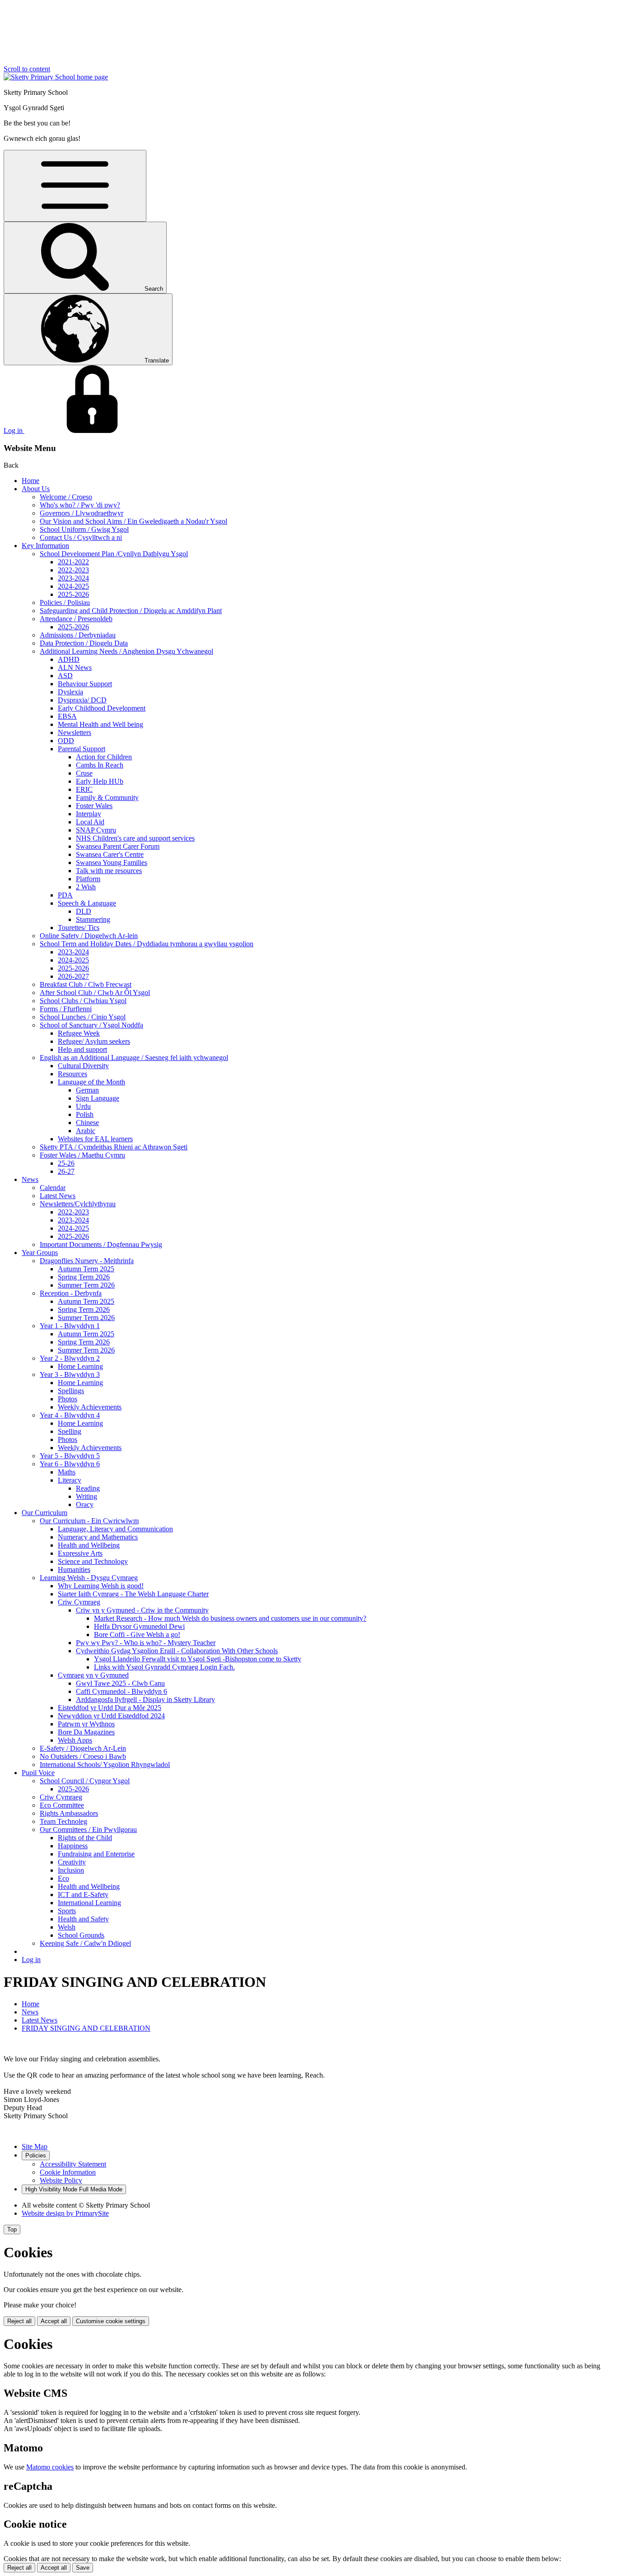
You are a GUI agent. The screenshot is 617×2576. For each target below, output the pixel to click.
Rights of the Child (85, 1838)
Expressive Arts (80, 1553)
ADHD (69, 659)
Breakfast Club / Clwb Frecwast (86, 984)
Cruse (84, 773)
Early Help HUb (100, 781)
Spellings (71, 1391)
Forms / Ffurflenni (66, 1009)
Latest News (58, 1196)
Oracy (85, 1504)
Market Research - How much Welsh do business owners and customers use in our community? (230, 1618)
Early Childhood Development (102, 708)
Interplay (89, 814)
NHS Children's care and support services (135, 838)
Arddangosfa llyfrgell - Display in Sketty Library (145, 1700)
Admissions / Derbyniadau (78, 635)
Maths (67, 1472)
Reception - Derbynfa (71, 1293)
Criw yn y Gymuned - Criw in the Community (142, 1610)
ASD (65, 676)
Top (12, 2230)
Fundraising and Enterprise (96, 1854)
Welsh (67, 1927)
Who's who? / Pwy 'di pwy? (80, 505)
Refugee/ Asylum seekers (94, 1041)
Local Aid (90, 822)
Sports (67, 1911)
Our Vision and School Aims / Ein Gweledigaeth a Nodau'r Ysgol (133, 521)
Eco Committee (62, 1805)
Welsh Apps (75, 1740)
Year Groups (40, 1253)
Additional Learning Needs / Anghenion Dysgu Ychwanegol (126, 651)
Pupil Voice (38, 1773)
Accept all (54, 2321)
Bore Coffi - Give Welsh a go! (137, 1634)
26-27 (66, 1171)
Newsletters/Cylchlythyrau (78, 1204)
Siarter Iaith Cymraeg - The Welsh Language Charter (133, 1594)
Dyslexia (70, 692)
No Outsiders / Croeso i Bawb (83, 1756)
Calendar (53, 1188)
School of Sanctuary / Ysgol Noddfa (91, 1025)
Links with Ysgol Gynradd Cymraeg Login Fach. (164, 1667)
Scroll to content (27, 69)
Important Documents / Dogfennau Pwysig (101, 1244)
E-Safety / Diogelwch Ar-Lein (83, 1748)
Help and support (82, 1049)
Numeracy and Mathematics (98, 1537)
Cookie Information (68, 2172)
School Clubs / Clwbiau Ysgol (83, 1001)
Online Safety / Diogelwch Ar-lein (89, 936)
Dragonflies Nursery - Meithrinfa (87, 1261)
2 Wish (86, 887)
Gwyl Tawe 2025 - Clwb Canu (120, 1683)
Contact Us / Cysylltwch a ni (81, 537)
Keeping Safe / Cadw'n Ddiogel (85, 1943)
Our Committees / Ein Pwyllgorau (88, 1830)
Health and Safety (83, 1919)
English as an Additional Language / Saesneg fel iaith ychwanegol (134, 1058)
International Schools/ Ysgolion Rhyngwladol (105, 1765)
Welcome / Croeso (66, 497)
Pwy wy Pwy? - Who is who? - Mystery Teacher (146, 1643)
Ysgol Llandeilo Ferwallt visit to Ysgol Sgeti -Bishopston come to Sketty (198, 1659)
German (87, 1090)
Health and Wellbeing (89, 1545)
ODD (66, 741)
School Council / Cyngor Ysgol (85, 1781)
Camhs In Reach (100, 765)
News (30, 1179)
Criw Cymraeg (79, 1602)
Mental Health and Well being (100, 724)
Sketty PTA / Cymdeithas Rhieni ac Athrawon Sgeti (114, 1147)
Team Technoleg (63, 1821)
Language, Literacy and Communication (115, 1529)
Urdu (83, 1106)
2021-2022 (73, 562)
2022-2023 (73, 570)
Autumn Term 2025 (86, 1269)
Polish (85, 1114)
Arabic (86, 1131)
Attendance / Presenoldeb (76, 619)
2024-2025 (73, 586)
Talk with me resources (109, 871)
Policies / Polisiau (65, 602)
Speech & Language (87, 903)
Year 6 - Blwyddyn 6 (70, 1464)
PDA (65, 895)
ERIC (84, 789)
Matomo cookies (50, 2467)
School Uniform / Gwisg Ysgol (84, 529)
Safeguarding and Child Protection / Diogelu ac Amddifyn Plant (131, 611)
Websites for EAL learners (95, 1139)
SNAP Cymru (96, 830)
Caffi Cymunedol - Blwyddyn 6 (122, 1691)
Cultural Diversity (83, 1066)
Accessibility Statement (73, 2164)
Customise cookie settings (111, 2321)
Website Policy (61, 2180)
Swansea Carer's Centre (110, 854)
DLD (84, 911)
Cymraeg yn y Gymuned (93, 1675)
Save (83, 2568)
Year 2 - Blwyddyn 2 (70, 1358)
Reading (88, 1488)
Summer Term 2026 (86, 1285)
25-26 (66, 1163)
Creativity (72, 1862)
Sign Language (98, 1098)
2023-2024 (73, 578)
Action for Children (104, 757)
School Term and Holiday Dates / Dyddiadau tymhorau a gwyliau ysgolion (147, 944)
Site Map (35, 2146)
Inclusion (71, 1870)
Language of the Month (91, 1082)
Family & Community (107, 797)
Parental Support (82, 749)
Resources (72, 1074)
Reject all (19, 2321)
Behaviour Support (85, 684)
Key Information (45, 546)
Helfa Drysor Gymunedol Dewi (139, 1626)
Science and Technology (93, 1561)
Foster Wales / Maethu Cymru (82, 1155)
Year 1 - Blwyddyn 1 (70, 1326)
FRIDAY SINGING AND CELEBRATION (86, 2028)
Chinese (87, 1123)
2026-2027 (73, 976)
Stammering (93, 919)
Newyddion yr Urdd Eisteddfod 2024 (111, 1716)
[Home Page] (56, 77)
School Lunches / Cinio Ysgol (83, 1017)
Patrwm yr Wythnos (86, 1724)
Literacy (70, 1480)
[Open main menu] (75, 186)
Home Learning (80, 1366)
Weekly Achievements (90, 1407)
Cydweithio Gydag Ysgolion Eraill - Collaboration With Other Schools (177, 1651)
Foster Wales (94, 806)
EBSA (67, 716)
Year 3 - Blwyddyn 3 (70, 1374)
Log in (31, 1960)
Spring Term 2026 (84, 1277)
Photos (68, 1399)
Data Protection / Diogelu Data (84, 643)
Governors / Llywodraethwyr (82, 513)
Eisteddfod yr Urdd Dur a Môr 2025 (110, 1708)
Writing (86, 1496)
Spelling (70, 1431)
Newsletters (75, 732)
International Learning (89, 1903)
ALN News (75, 667)
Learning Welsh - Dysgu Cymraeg (89, 1578)
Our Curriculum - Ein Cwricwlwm (89, 1521)
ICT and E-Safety (83, 1895)
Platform (88, 879)
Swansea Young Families (112, 863)
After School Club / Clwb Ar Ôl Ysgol (95, 993)
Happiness (73, 1846)
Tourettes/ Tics (79, 928)
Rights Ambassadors (69, 1813)
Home (30, 481)
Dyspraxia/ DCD (82, 700)
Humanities (74, 1569)
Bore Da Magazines (86, 1732)
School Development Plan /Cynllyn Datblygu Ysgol (114, 554)
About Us (36, 489)
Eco (63, 1878)
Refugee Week (79, 1033)
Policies (36, 2155)
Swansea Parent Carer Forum (118, 846)
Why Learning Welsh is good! (101, 1586)
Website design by (65, 2213)
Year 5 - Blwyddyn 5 (70, 1456)
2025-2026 (73, 594)
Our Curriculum (44, 1513)
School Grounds (81, 1935)
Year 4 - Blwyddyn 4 (70, 1415)
